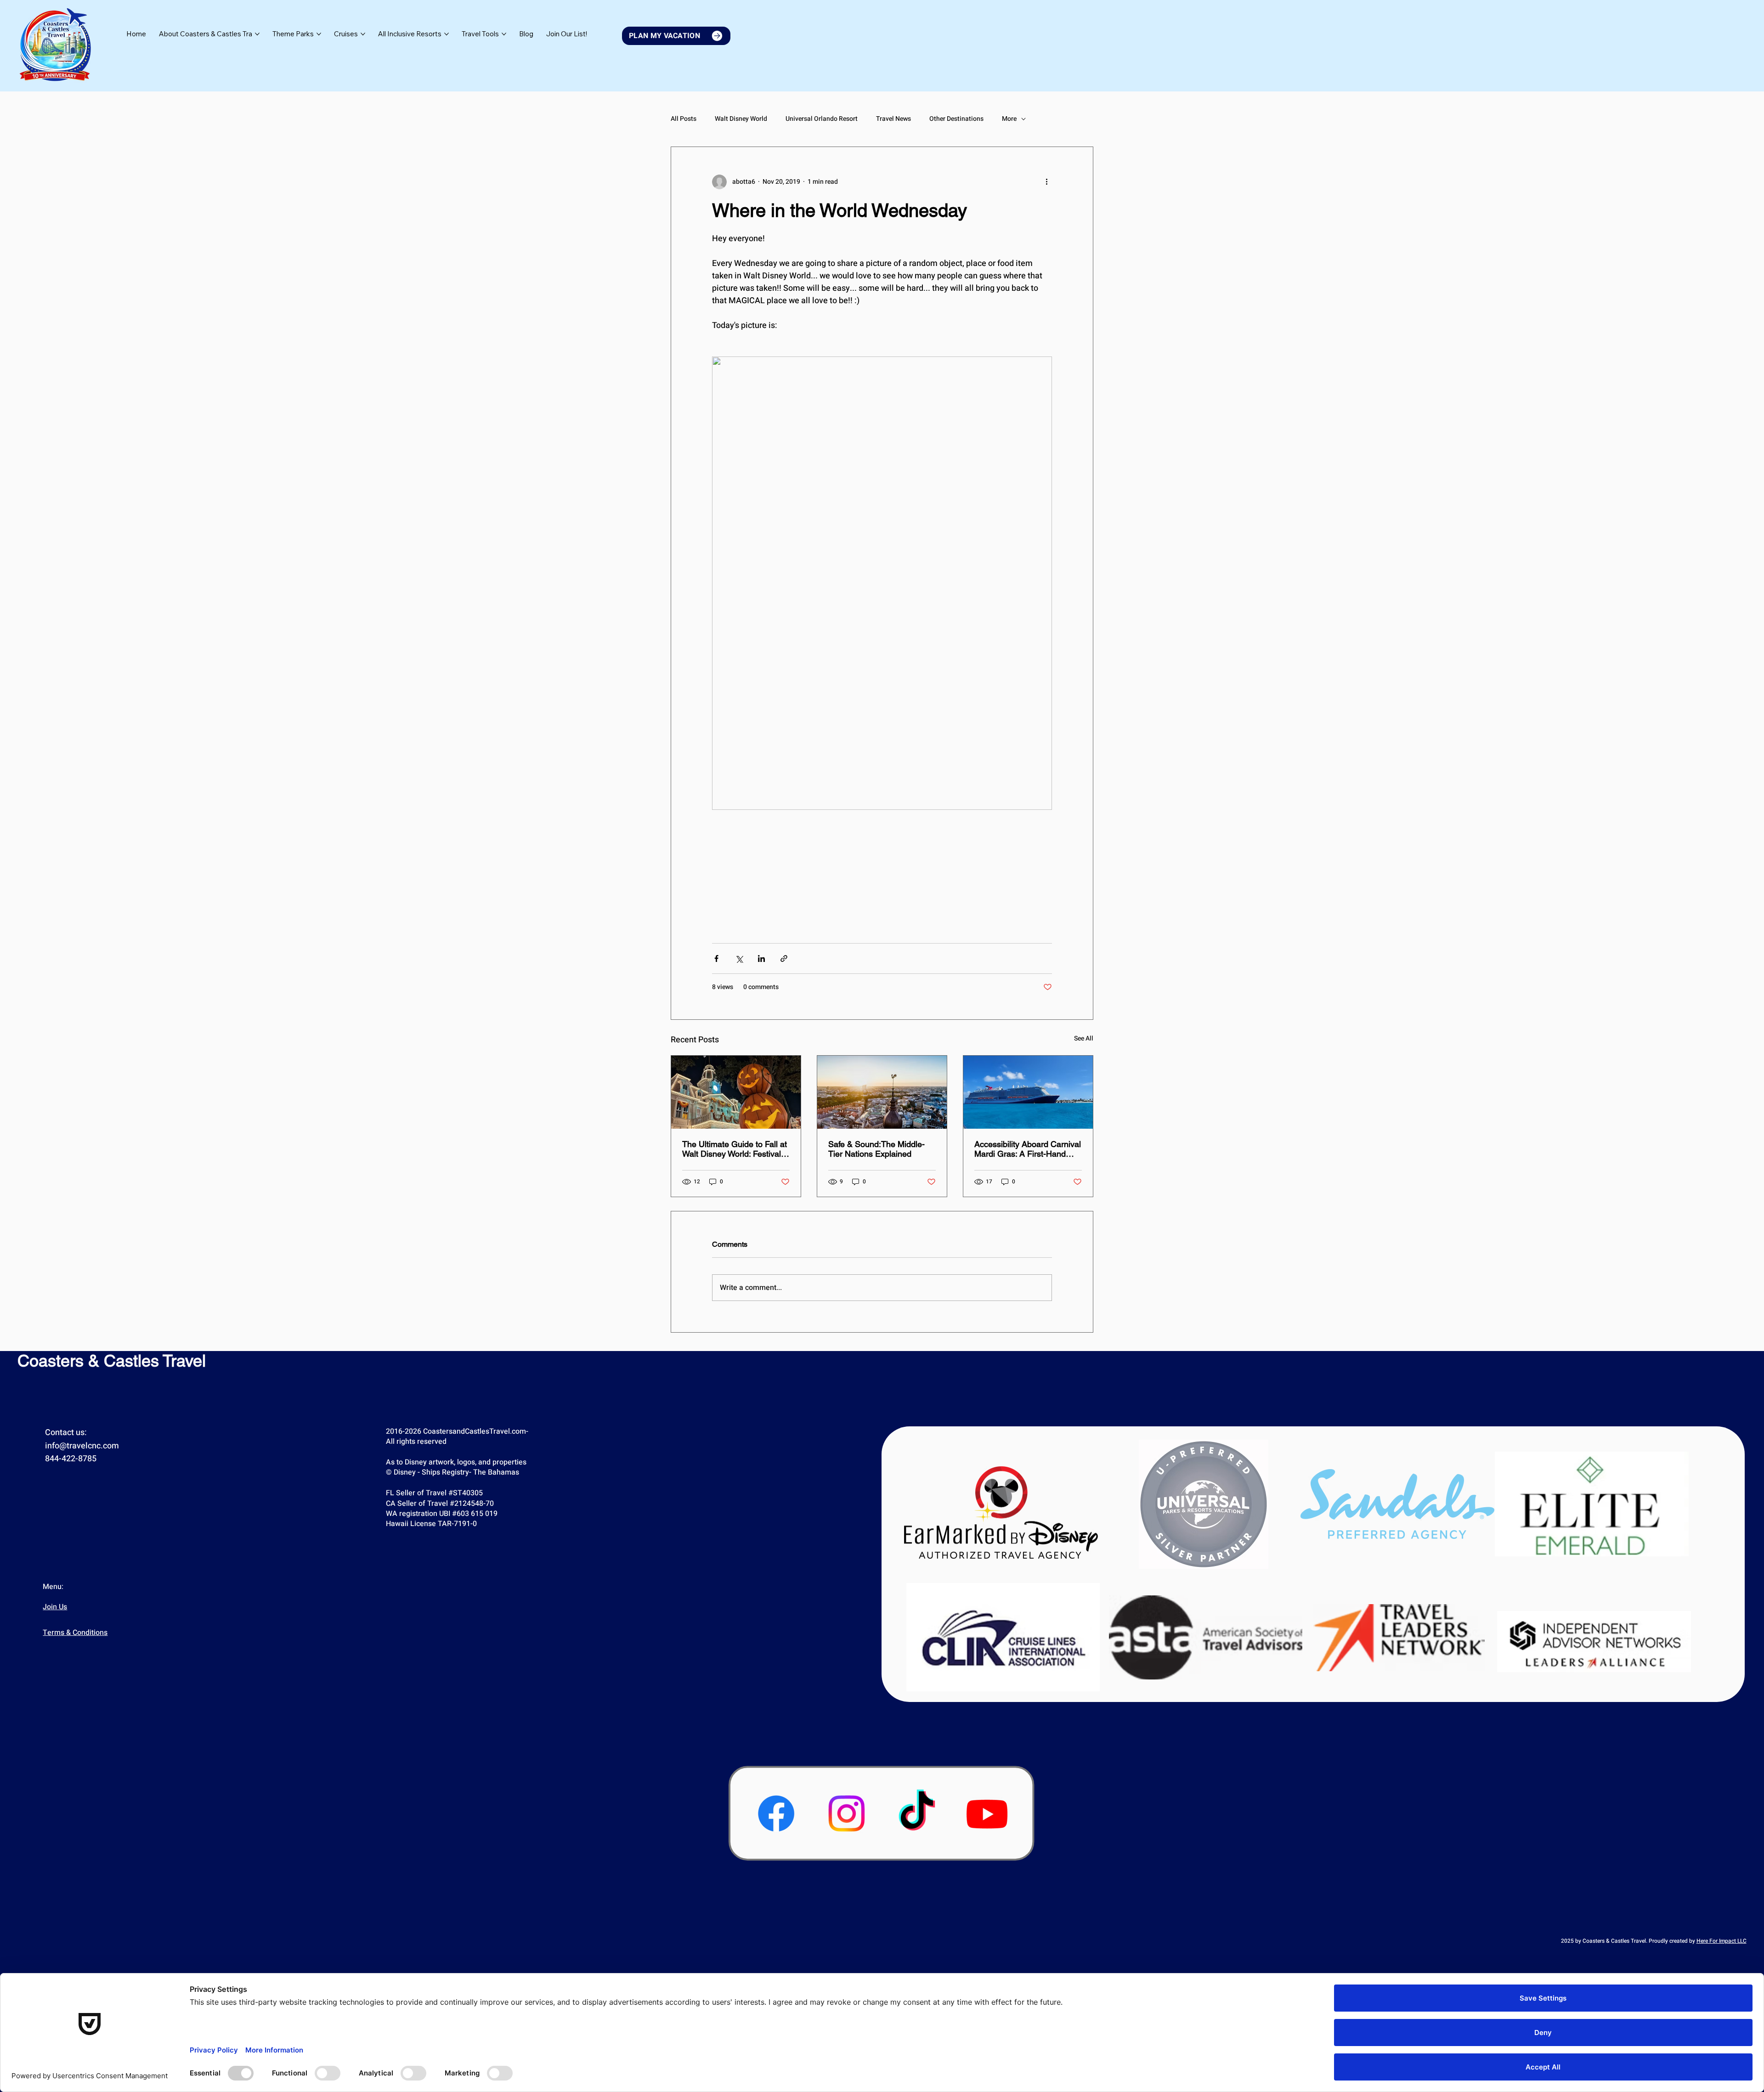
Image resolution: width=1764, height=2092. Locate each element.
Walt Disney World (741, 119)
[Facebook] (776, 1813)
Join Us (55, 1607)
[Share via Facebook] (716, 958)
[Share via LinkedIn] (761, 958)
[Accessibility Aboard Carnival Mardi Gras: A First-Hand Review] (1028, 1092)
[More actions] (1046, 182)
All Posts (684, 119)
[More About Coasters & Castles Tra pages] (257, 34)
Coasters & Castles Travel (112, 1361)
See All (1084, 1038)
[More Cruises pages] (363, 34)
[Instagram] (846, 1813)
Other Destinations (956, 119)
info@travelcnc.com (82, 1446)
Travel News (893, 119)
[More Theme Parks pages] (319, 34)
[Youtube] (987, 1813)
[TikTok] (917, 1813)
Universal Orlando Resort (822, 119)
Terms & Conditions (75, 1633)
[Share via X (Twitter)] (739, 958)
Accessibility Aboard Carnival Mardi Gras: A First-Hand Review (1028, 1149)
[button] (567, 34)
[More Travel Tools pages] (504, 34)
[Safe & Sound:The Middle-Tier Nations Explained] (882, 1092)
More (1009, 119)
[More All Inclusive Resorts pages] (447, 34)
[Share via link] (784, 958)
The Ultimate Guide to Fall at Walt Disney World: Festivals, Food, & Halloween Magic (735, 1149)
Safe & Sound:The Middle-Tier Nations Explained (876, 1149)
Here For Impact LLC (1722, 1941)
